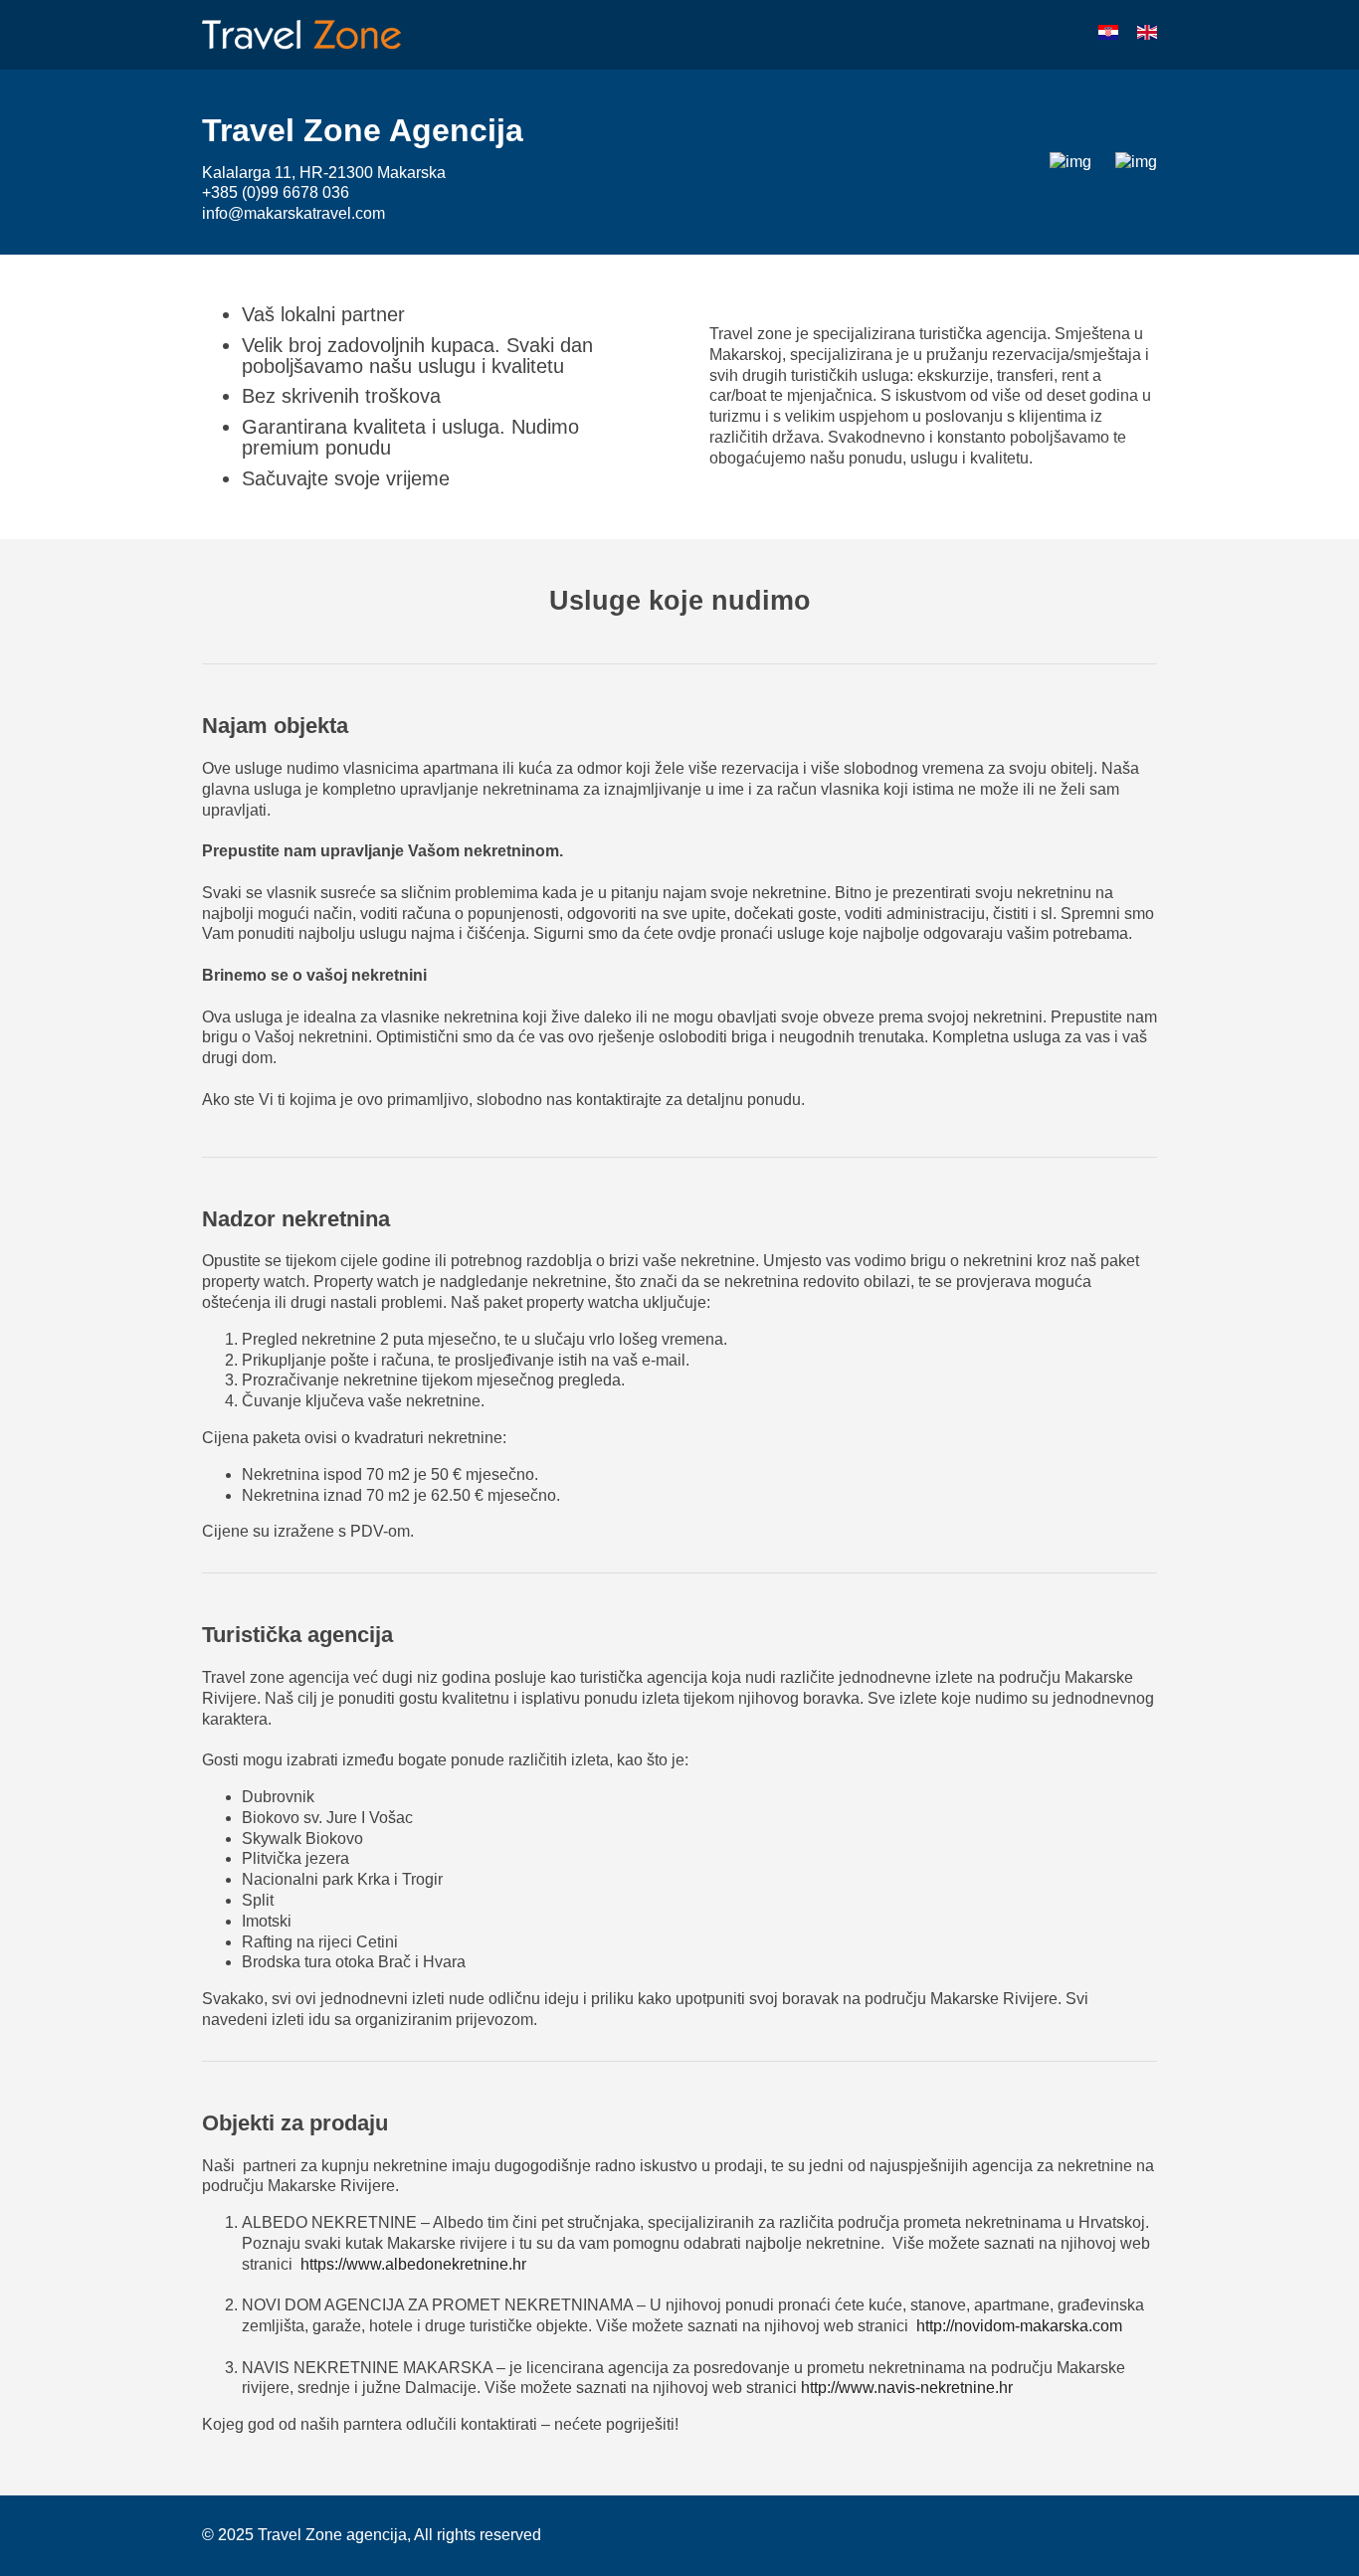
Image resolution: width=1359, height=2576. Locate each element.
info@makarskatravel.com (293, 213)
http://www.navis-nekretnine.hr (907, 2388)
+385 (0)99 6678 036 (276, 192)
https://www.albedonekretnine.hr (413, 2264)
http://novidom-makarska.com (1019, 2326)
